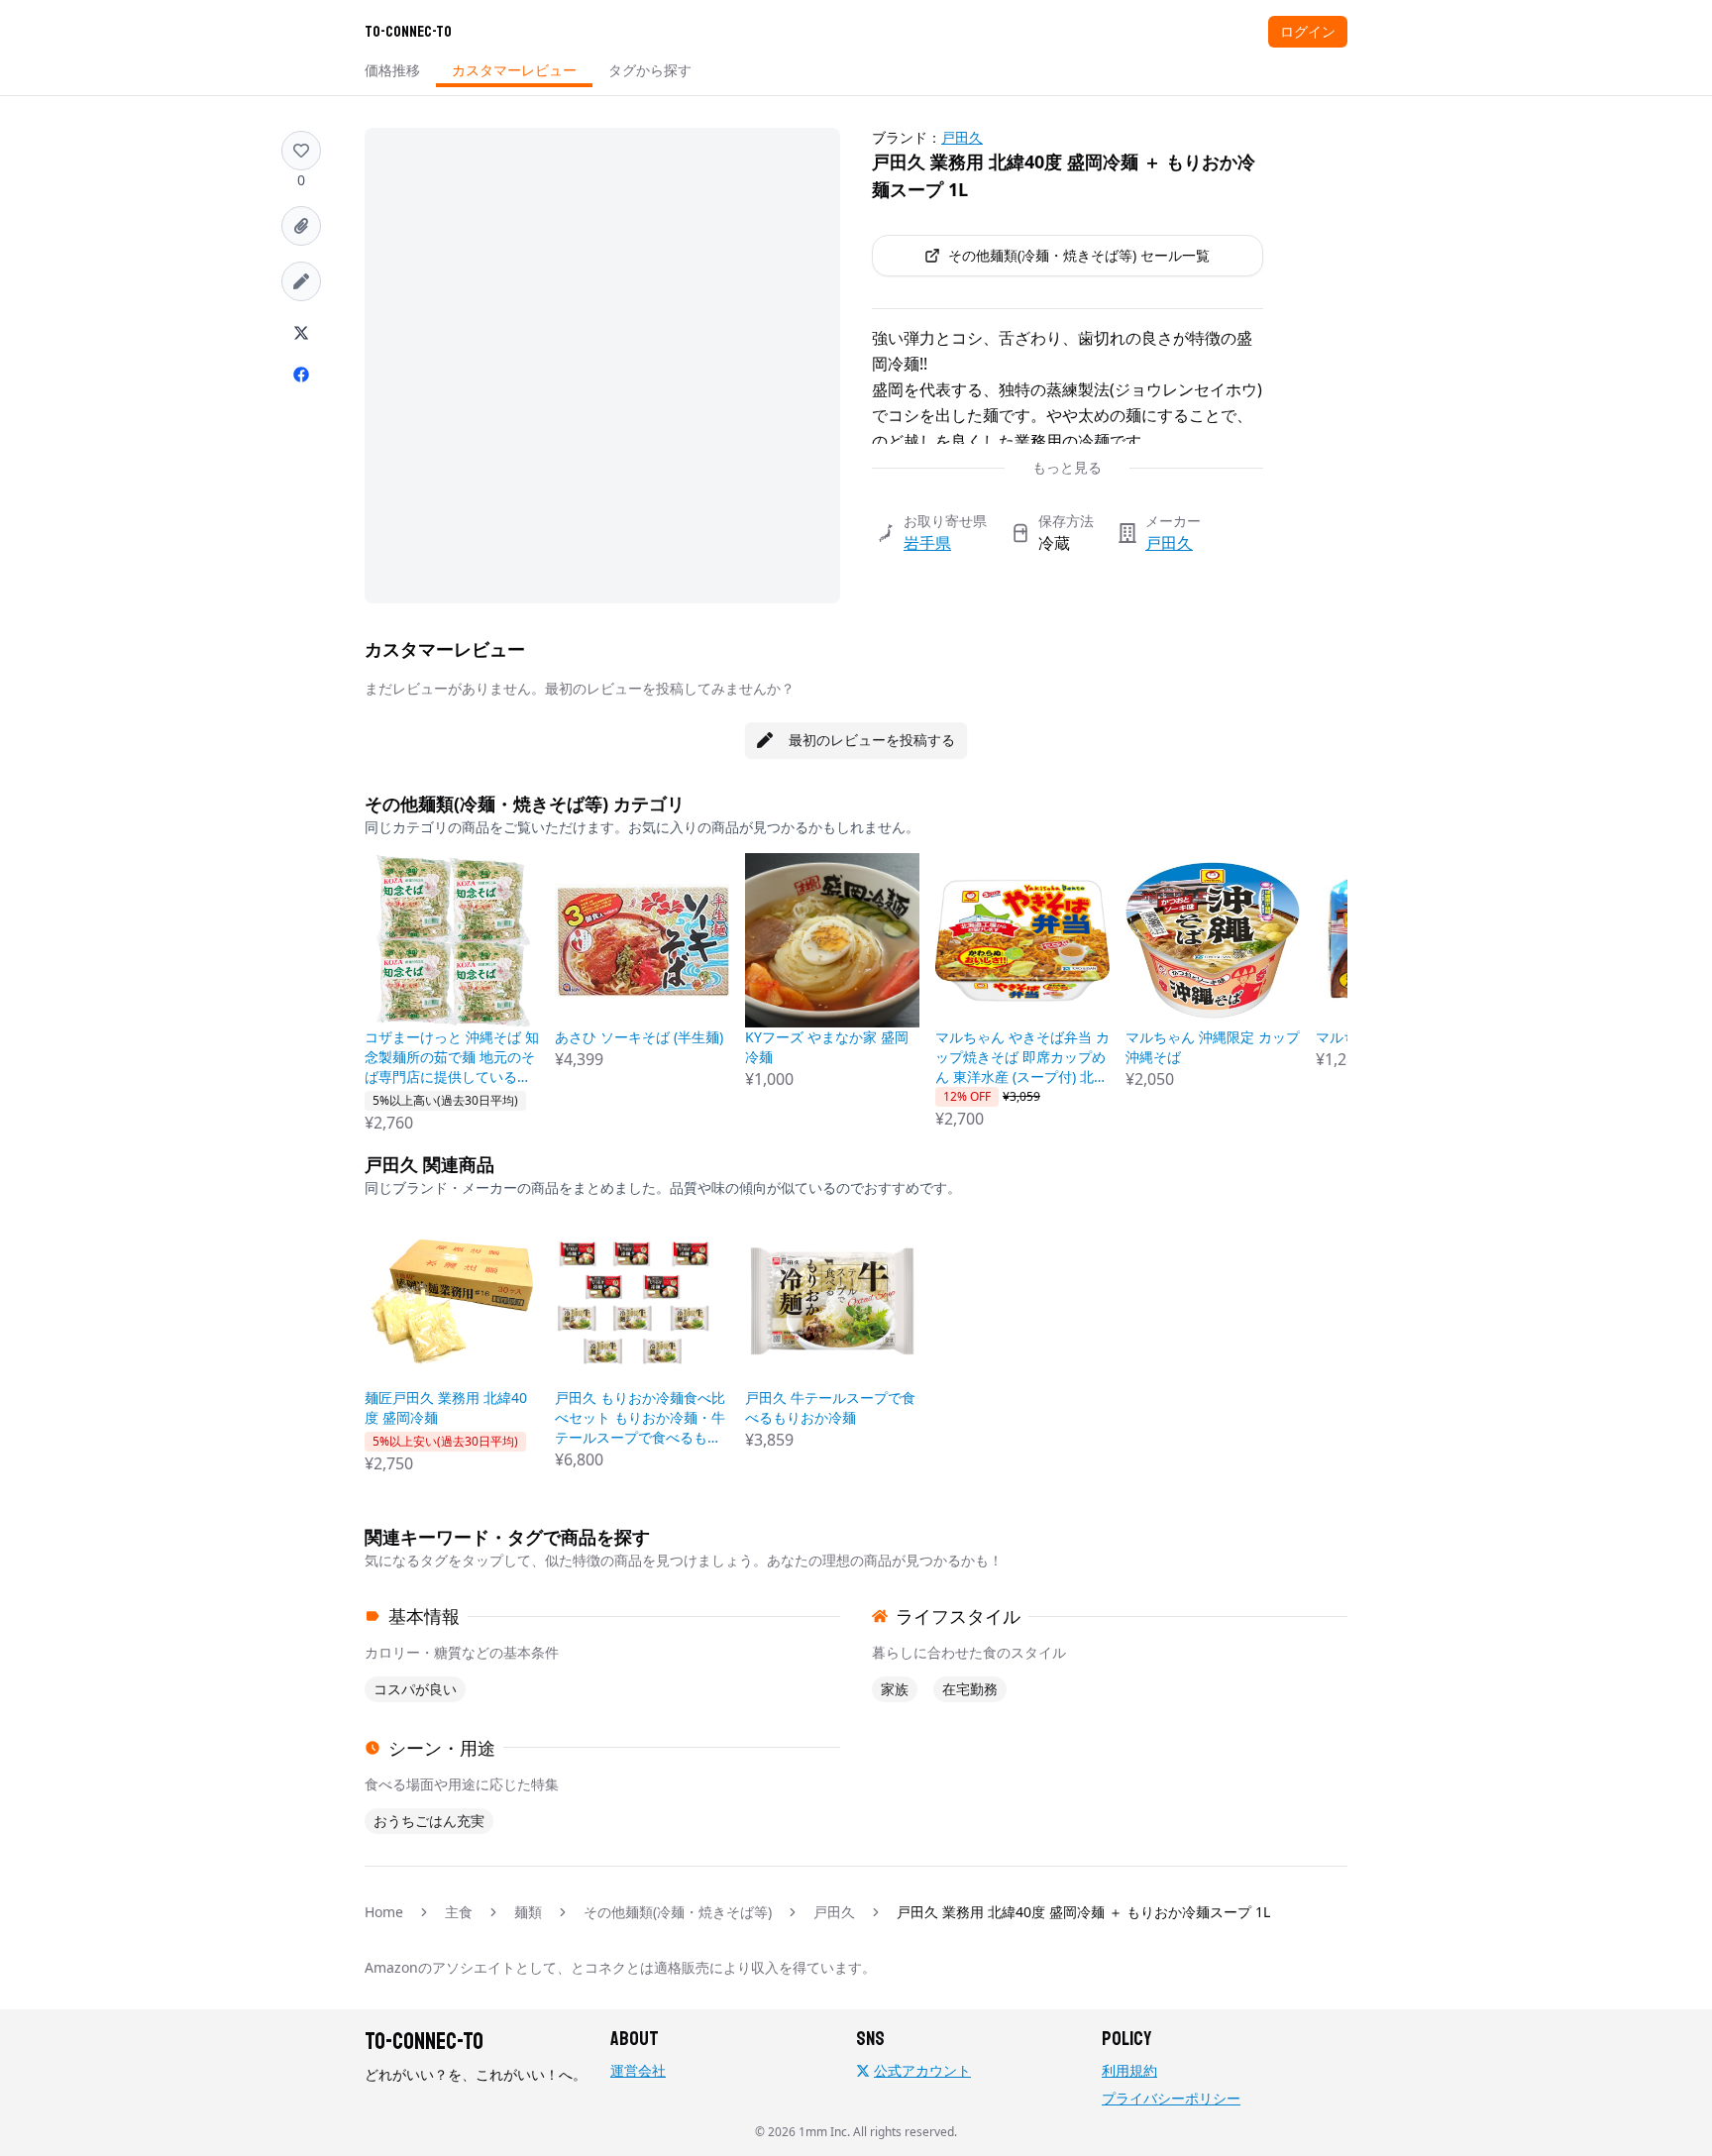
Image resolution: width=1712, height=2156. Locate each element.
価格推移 (392, 70)
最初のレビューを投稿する (872, 740)
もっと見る (1067, 467)
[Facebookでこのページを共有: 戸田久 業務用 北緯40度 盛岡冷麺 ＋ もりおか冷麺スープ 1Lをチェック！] (301, 375)
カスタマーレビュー (514, 70)
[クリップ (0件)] (301, 226)
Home (384, 1912)
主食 (459, 1912)
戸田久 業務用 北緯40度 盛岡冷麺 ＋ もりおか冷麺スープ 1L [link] (1083, 1912)
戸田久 (962, 137)
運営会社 (638, 2070)
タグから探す (650, 70)
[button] (301, 151)
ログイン (1308, 31)
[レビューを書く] (301, 281)
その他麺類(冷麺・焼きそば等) (678, 1912)
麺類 (528, 1912)
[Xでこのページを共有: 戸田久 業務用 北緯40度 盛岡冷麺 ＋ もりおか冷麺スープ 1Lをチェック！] (301, 333)
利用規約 (1129, 2070)
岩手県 (927, 543)
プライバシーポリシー (1171, 2098)
